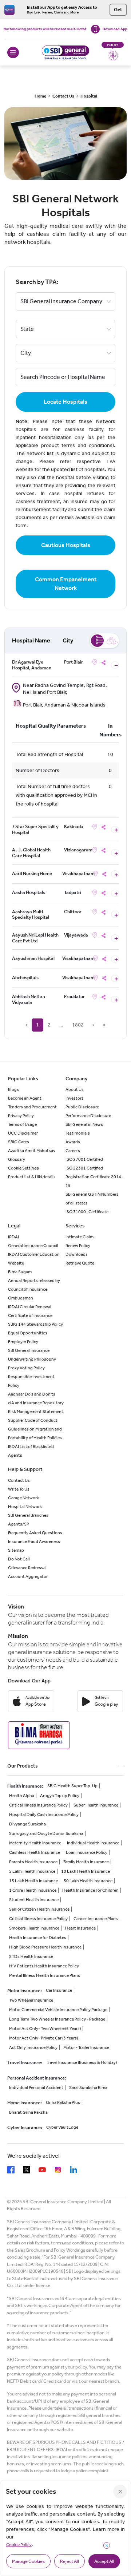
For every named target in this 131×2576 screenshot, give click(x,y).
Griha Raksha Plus (63, 2102)
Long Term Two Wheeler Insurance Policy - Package (57, 2019)
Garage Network (23, 1498)
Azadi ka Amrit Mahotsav (32, 1151)
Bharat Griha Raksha (28, 2112)
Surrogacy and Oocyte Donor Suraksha (46, 1833)
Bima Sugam (20, 1272)
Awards (73, 1142)
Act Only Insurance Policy (33, 2047)
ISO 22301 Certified (84, 1168)
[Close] (120, 2492)
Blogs (13, 1089)
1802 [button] (78, 1025)
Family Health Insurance (86, 1862)
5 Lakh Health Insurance (32, 1871)
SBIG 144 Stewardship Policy (35, 1324)
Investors (75, 1098)
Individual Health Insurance (93, 1843)
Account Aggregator (28, 1576)
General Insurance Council (33, 1246)
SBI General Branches (28, 1515)
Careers (73, 1151)
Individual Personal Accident (36, 2088)
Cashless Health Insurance (35, 1852)
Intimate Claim (80, 1237)
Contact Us (63, 96)
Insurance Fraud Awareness (34, 1542)
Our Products (23, 1766)
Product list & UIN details (32, 1177)
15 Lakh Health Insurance (33, 1881)
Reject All (70, 2561)
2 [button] (49, 1025)
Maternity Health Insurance (35, 1843)
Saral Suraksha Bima (88, 2088)
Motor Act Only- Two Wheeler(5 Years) (45, 2029)
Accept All (104, 2561)
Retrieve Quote (80, 1263)
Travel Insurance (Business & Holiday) (82, 2062)
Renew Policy (78, 1246)
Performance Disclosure (88, 1116)
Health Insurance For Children (90, 1890)
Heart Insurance (80, 1928)
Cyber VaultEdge (62, 2127)
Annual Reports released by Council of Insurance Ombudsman (34, 1289)
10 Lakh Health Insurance (86, 1871)
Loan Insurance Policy (87, 1852)
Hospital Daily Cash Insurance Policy (44, 1815)
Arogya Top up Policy (60, 1796)
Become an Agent (25, 1098)
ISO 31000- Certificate (87, 1212)
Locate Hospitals (65, 402)
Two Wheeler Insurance (31, 2000)
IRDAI (13, 1237)
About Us (75, 1089)
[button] (61, 1025)
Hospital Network (25, 1507)
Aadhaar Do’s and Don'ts (32, 1394)
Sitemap (16, 1550)
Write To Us (19, 1489)
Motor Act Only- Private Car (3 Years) (43, 2038)
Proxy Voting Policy (26, 1368)
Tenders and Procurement (32, 1107)
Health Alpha (22, 1796)
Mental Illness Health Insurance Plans (45, 1975)
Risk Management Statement (36, 1412)
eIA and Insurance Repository (36, 1403)
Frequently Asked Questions (35, 1533)
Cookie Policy (19, 2545)
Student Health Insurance (34, 1900)
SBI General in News (84, 1124)
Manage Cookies (28, 2561)
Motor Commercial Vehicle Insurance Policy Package (58, 2010)
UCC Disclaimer (23, 1133)
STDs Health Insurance (31, 1956)
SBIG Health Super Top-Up (72, 1786)
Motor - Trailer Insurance (86, 2047)
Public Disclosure (82, 1107)
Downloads (77, 1254)
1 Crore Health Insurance (33, 1890)
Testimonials (78, 1133)
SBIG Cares (19, 1142)
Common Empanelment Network (66, 584)
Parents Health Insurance (33, 1862)
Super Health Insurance (96, 1805)
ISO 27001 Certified (84, 1159)
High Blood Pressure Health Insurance (45, 1947)
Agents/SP (19, 1524)
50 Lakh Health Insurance (88, 1881)
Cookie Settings (23, 1168)
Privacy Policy (21, 1116)
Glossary (17, 1159)
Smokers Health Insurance (34, 1928)
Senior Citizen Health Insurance (39, 1909)
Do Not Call (19, 1559)
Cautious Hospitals (66, 545)
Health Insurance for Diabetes (38, 1938)
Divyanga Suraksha (27, 1824)
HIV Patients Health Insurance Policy (44, 1966)
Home (40, 96)
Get (118, 10)
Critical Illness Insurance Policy (38, 1805)
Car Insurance (59, 1990)
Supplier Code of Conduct (33, 1420)
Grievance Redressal (27, 1568)
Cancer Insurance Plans (96, 1919)
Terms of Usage (22, 1124)
